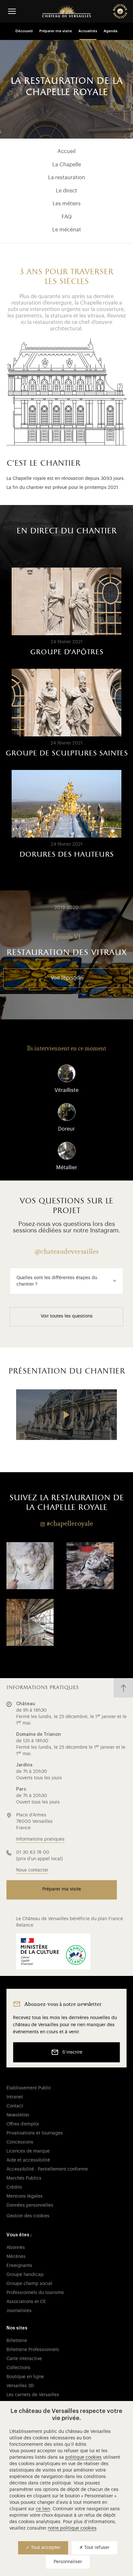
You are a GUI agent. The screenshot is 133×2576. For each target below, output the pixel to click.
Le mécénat (67, 230)
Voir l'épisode (67, 978)
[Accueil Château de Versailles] (66, 11)
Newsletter (18, 2115)
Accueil (66, 151)
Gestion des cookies (28, 2216)
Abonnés (16, 2248)
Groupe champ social (29, 2284)
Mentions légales (25, 2196)
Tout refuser (96, 2548)
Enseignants (19, 2266)
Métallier (67, 1168)
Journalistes (19, 2311)
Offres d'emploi (23, 2124)
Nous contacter (32, 1870)
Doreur (66, 1129)
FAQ (67, 217)
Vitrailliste (66, 1090)
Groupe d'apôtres (67, 652)
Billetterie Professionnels (33, 2350)
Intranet (15, 2097)
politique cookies (83, 2457)
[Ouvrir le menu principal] (12, 11)
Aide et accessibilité (28, 2160)
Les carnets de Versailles (33, 2395)
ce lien (43, 2509)
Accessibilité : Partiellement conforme (47, 2169)
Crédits (14, 2187)
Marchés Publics (24, 2178)
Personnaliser (68, 2562)
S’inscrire (72, 2052)
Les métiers (67, 204)
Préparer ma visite (56, 31)
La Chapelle (67, 165)
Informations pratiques (40, 1839)
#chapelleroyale (70, 1523)
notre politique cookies (72, 2528)
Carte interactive (24, 2359)
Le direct (66, 191)
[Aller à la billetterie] (120, 11)
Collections (18, 2368)
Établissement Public (29, 2088)
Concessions (20, 2142)
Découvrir (24, 31)
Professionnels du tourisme (35, 2293)
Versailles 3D (20, 2386)
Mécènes (16, 2257)
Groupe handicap (25, 2275)
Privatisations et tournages (35, 2133)
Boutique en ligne (25, 2377)
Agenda (111, 31)
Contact (15, 2106)
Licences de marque (28, 2151)
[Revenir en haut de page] (123, 1688)
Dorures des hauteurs (66, 855)
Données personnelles (30, 2205)
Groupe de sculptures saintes (67, 753)
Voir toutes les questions (67, 1316)
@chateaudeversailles (66, 1251)
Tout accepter (45, 2548)
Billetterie (17, 2341)
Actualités (88, 31)
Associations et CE (26, 2302)
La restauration (67, 178)
